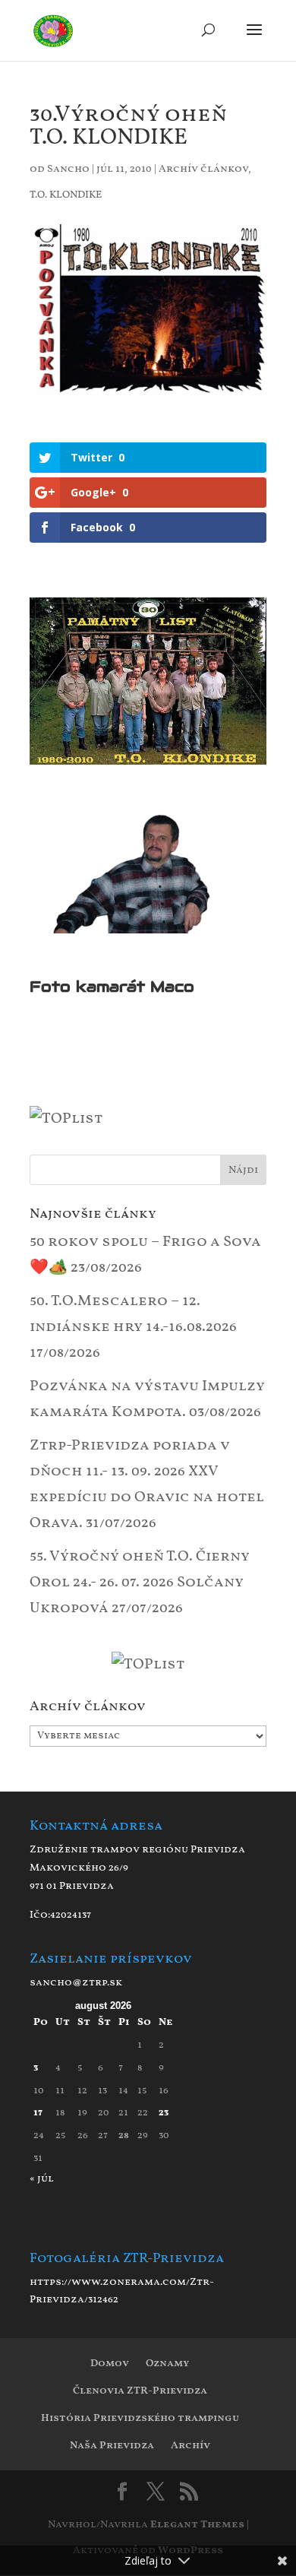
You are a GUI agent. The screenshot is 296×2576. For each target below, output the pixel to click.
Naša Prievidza (112, 2446)
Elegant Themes (197, 2525)
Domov (110, 2364)
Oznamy (167, 2364)
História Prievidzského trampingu (140, 2418)
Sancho (68, 169)
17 (38, 2113)
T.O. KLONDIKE (66, 195)
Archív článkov (203, 169)
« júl (42, 2179)
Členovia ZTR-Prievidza (140, 2391)
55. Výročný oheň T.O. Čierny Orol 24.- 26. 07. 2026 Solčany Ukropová (140, 1583)
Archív (191, 2446)
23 (164, 2113)
